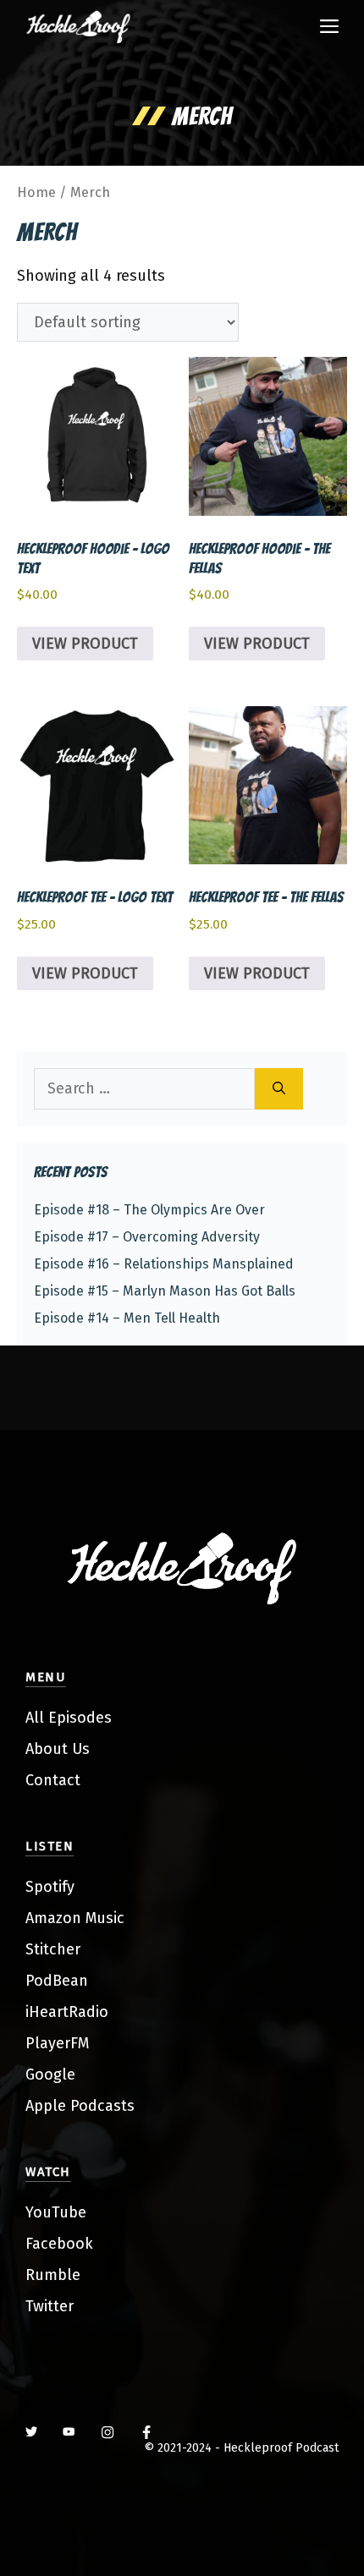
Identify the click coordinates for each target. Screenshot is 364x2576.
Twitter (50, 2306)
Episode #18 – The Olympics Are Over (149, 1210)
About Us (58, 1749)
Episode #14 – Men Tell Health (127, 1318)
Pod (39, 1981)
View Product (85, 644)
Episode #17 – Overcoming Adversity (147, 1237)
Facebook (59, 2244)
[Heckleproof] (78, 27)
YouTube (56, 2212)
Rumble (53, 2275)
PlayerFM (57, 2043)
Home (36, 192)
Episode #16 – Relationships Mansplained (164, 1264)
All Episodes (69, 1718)
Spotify (50, 1887)
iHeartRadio (67, 2012)
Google (50, 2075)
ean (75, 1981)
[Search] (279, 1089)
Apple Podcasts (80, 2106)
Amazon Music (75, 1918)
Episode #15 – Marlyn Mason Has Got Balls (165, 1291)
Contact (53, 1780)
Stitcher (53, 1949)
